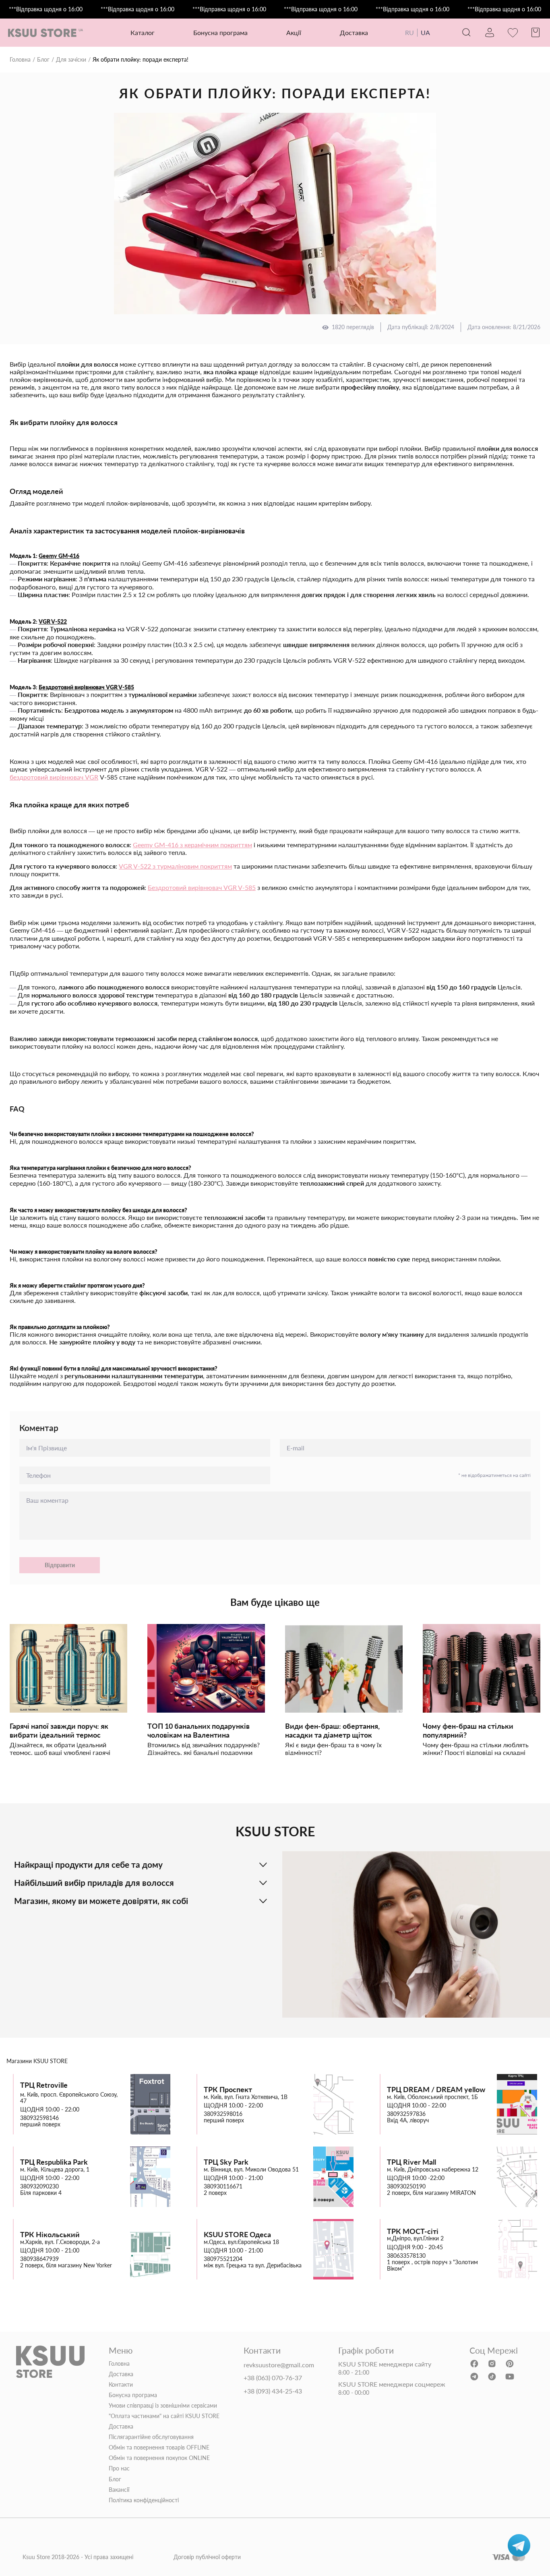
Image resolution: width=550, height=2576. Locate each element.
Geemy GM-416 (59, 556)
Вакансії (119, 2490)
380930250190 (406, 2186)
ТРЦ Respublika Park (54, 2162)
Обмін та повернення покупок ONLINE (159, 2458)
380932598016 (223, 2114)
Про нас (119, 2468)
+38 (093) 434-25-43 (273, 2391)
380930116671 (223, 2186)
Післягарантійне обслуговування (151, 2437)
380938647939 (39, 2259)
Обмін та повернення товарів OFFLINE (159, 2447)
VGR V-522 (53, 622)
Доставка (354, 32)
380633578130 (406, 2256)
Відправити (60, 1565)
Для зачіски (71, 60)
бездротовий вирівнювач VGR (54, 777)
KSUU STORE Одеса (237, 2235)
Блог (43, 60)
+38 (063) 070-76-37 (273, 2378)
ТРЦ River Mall (411, 2162)
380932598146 (39, 2118)
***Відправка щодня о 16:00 (46, 9)
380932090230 (39, 2186)
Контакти (121, 2385)
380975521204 (223, 2259)
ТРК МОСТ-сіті (413, 2231)
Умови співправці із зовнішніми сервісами (163, 2406)
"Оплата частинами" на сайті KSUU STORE (164, 2416)
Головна (20, 60)
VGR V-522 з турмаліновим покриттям (175, 866)
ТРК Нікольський (50, 2235)
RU (409, 32)
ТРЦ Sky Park (226, 2162)
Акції (294, 32)
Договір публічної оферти (207, 2557)
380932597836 (406, 2114)
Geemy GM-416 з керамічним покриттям (192, 845)
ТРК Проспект (228, 2090)
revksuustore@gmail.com (279, 2365)
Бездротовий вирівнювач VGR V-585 (86, 687)
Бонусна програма (220, 32)
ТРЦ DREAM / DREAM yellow (436, 2090)
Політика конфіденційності (144, 2500)
